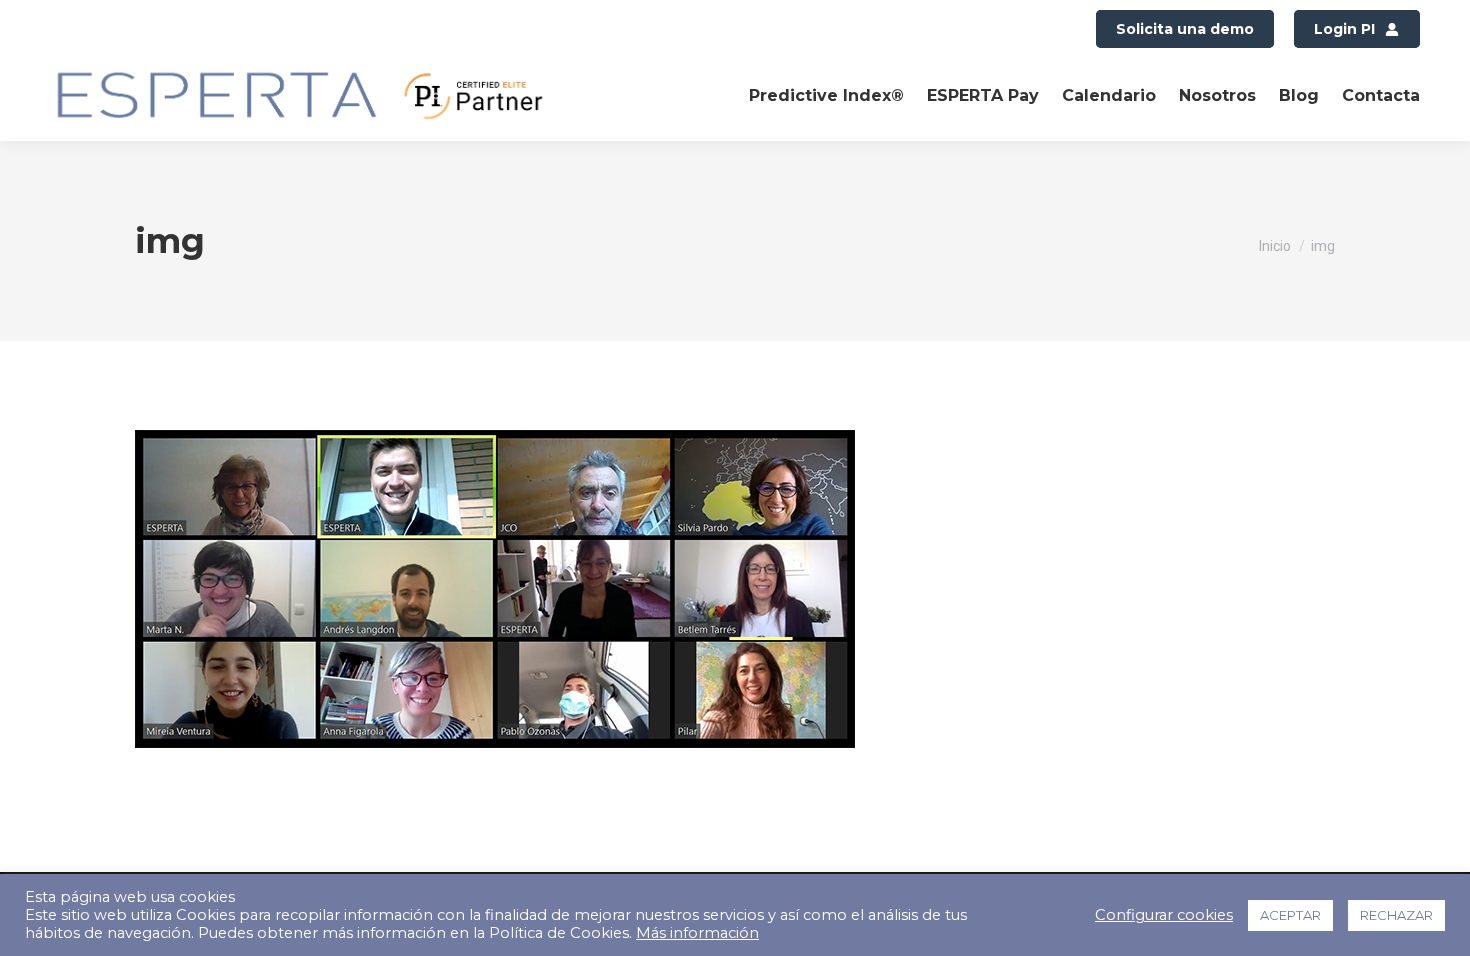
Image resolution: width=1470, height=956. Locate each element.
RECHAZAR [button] (1396, 915)
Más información (697, 933)
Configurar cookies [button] (1164, 915)
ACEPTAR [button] (1290, 915)
